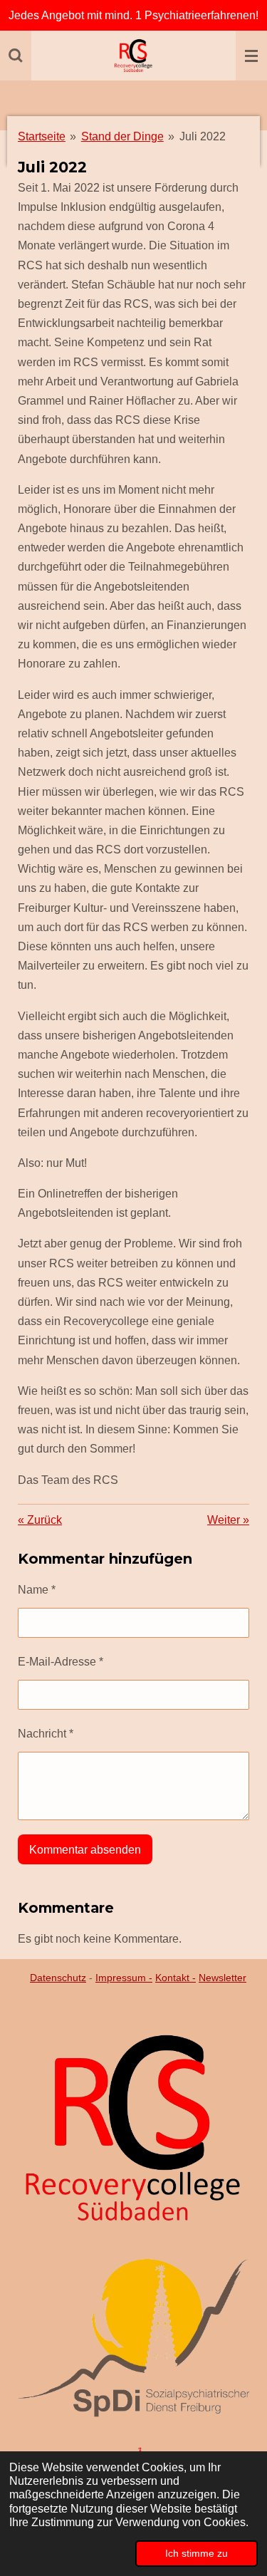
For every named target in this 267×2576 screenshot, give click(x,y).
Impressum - (124, 1978)
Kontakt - (176, 1978)
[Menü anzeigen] (251, 56)
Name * (37, 1590)
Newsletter (222, 1978)
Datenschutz (58, 1978)
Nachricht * (46, 1734)
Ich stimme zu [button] (197, 2553)
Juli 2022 (203, 136)
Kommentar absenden (85, 1850)
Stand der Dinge (122, 136)
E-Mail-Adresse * (61, 1662)
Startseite (42, 136)
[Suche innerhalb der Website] (16, 56)
